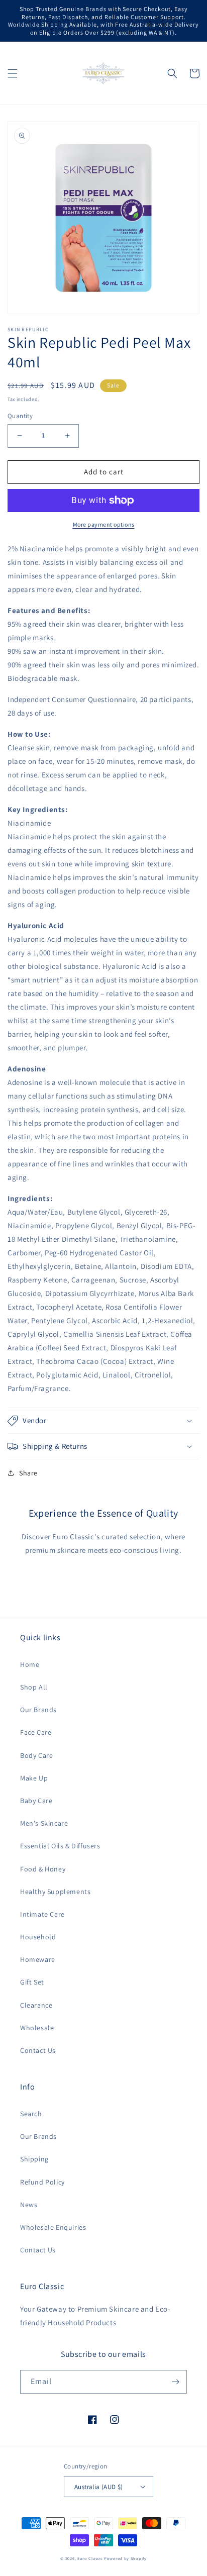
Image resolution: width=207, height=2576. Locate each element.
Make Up (34, 1778)
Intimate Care (42, 1914)
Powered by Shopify (125, 2558)
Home (30, 1664)
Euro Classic (90, 2558)
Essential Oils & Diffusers (60, 1846)
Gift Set (32, 1982)
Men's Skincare (44, 1823)
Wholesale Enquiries (53, 2227)
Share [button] (28, 1473)
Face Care (36, 1732)
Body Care (36, 1755)
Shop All (34, 1687)
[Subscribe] (175, 2382)
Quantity (20, 416)
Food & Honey (43, 1869)
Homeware (38, 1959)
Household (38, 1937)
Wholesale (37, 2028)
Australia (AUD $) (99, 2487)
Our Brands (38, 1710)
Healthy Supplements (55, 1892)
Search (31, 2114)
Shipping (34, 2159)
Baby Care (36, 1801)
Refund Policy (42, 2182)
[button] (13, 73)
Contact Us (38, 2050)
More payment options (104, 524)
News (29, 2205)
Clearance (36, 2005)
